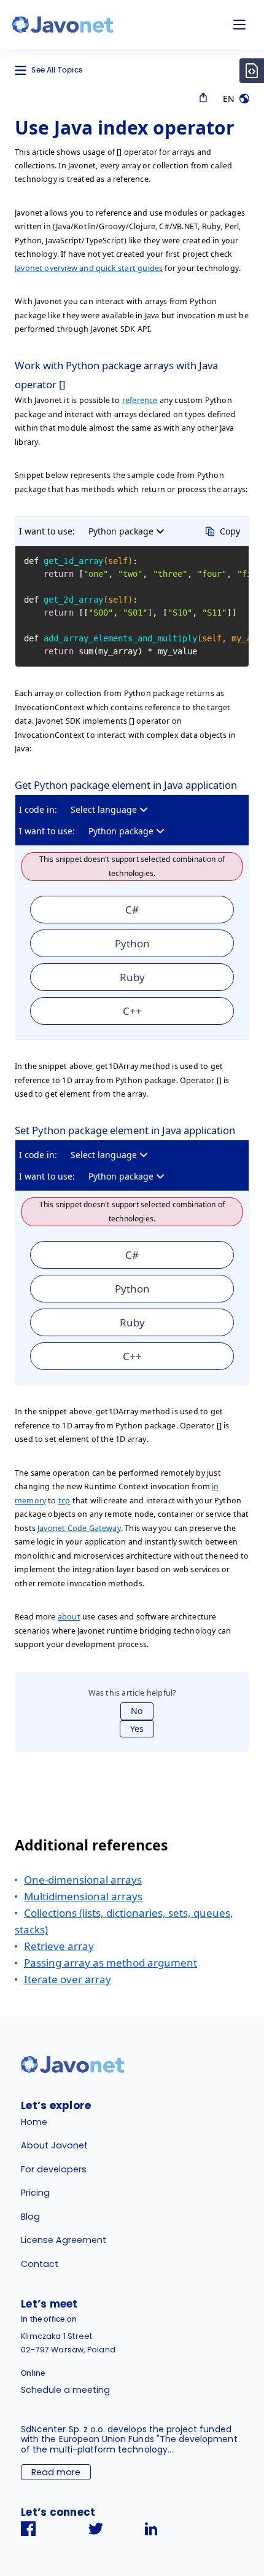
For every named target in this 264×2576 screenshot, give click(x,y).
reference (140, 400)
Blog (30, 2217)
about (69, 1617)
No (137, 1711)
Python (132, 943)
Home (34, 2122)
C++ (132, 1011)
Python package (121, 531)
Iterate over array (68, 1979)
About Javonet (54, 2145)
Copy (230, 531)
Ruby (132, 977)
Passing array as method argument (111, 1963)
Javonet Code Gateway (79, 1528)
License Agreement (64, 2240)
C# (132, 910)
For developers (54, 2169)
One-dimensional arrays (83, 1880)
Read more (56, 2472)
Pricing (35, 2193)
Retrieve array (59, 1946)
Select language (104, 809)
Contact (40, 2264)
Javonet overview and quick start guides (89, 268)
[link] (63, 25)
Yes (137, 1728)
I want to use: (47, 531)
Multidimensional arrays (83, 1896)
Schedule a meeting (65, 2390)
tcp (64, 1501)
